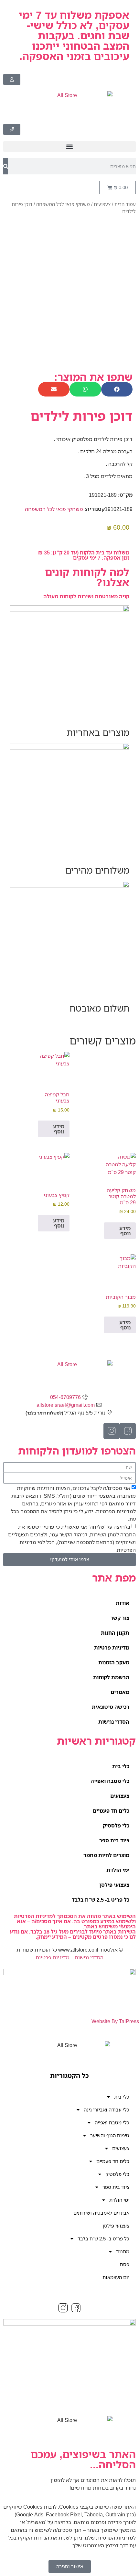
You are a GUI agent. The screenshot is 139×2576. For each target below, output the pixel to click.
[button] (69, 147)
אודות (123, 1603)
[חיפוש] (6, 166)
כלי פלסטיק (116, 1826)
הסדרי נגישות (114, 1722)
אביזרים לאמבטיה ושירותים (101, 2213)
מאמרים (120, 1692)
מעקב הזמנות (114, 1662)
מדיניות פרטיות (112, 1648)
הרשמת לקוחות (111, 1677)
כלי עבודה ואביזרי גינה (107, 2110)
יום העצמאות (116, 2277)
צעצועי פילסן (114, 1885)
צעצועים (102, 204)
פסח (125, 2264)
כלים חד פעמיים (111, 1811)
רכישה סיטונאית (111, 1707)
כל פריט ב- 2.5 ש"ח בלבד (101, 1900)
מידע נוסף (59, 1129)
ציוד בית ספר (114, 1840)
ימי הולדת (118, 1870)
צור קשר (120, 1618)
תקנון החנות (115, 1633)
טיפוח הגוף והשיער (110, 2135)
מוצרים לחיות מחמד (106, 1855)
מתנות (123, 2251)
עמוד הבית (125, 204)
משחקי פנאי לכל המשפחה (63, 204)
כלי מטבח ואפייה (110, 1781)
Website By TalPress (115, 2021)
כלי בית (121, 1766)
